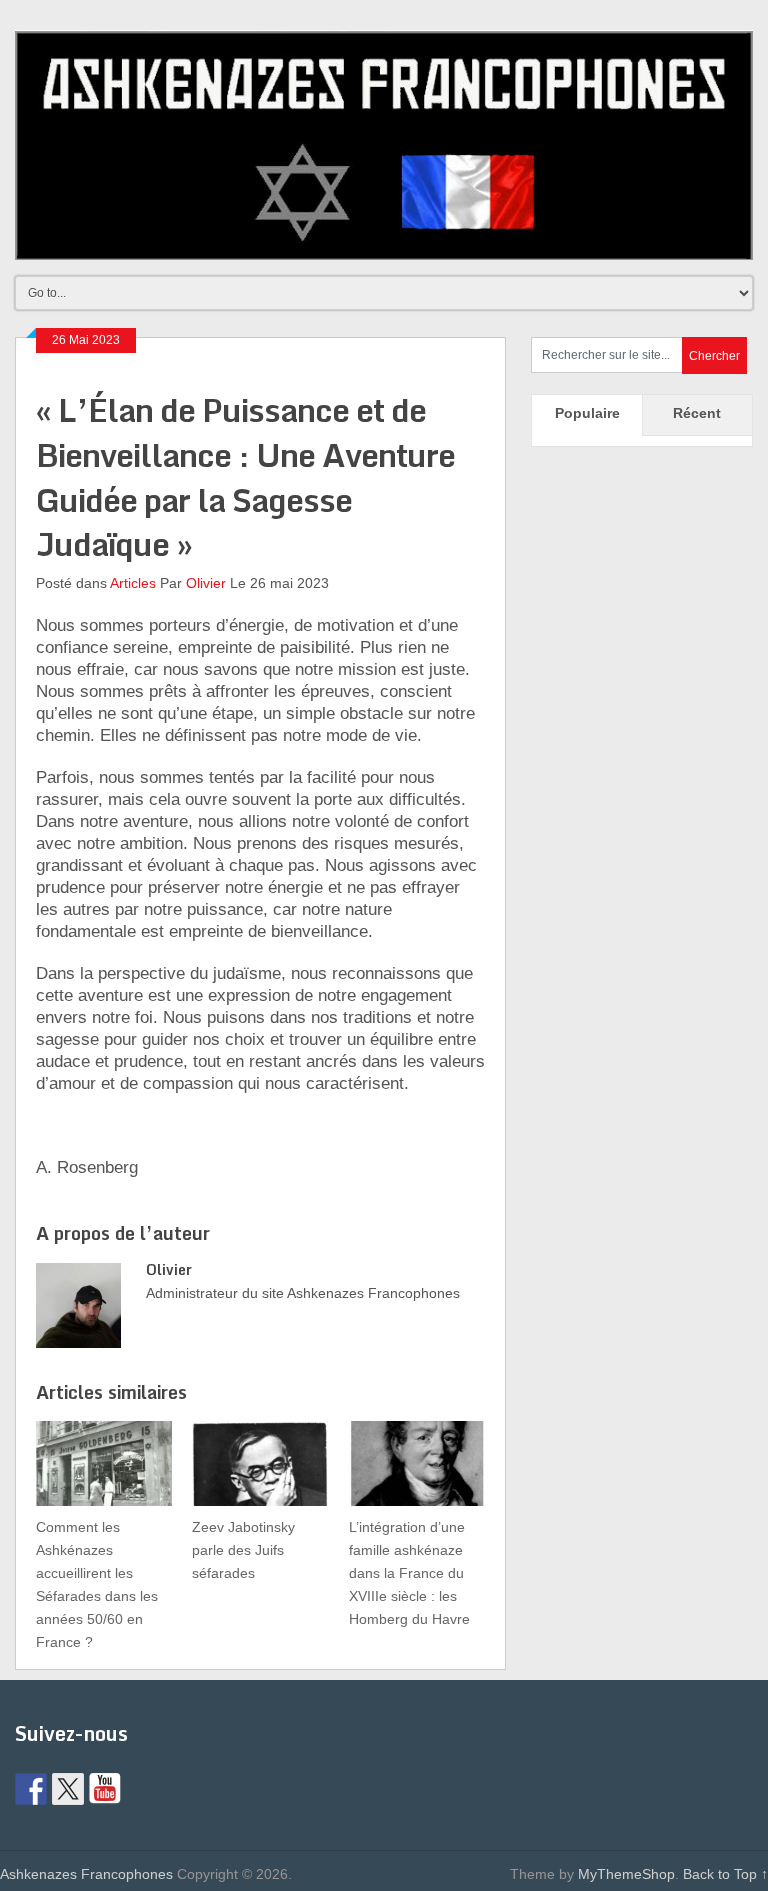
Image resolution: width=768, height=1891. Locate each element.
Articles (133, 583)
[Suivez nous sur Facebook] (31, 1789)
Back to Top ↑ (725, 1874)
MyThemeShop (626, 1874)
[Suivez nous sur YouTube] (105, 1789)
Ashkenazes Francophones (86, 1874)
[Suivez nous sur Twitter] (68, 1789)
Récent (697, 413)
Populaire (587, 413)
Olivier (206, 583)
